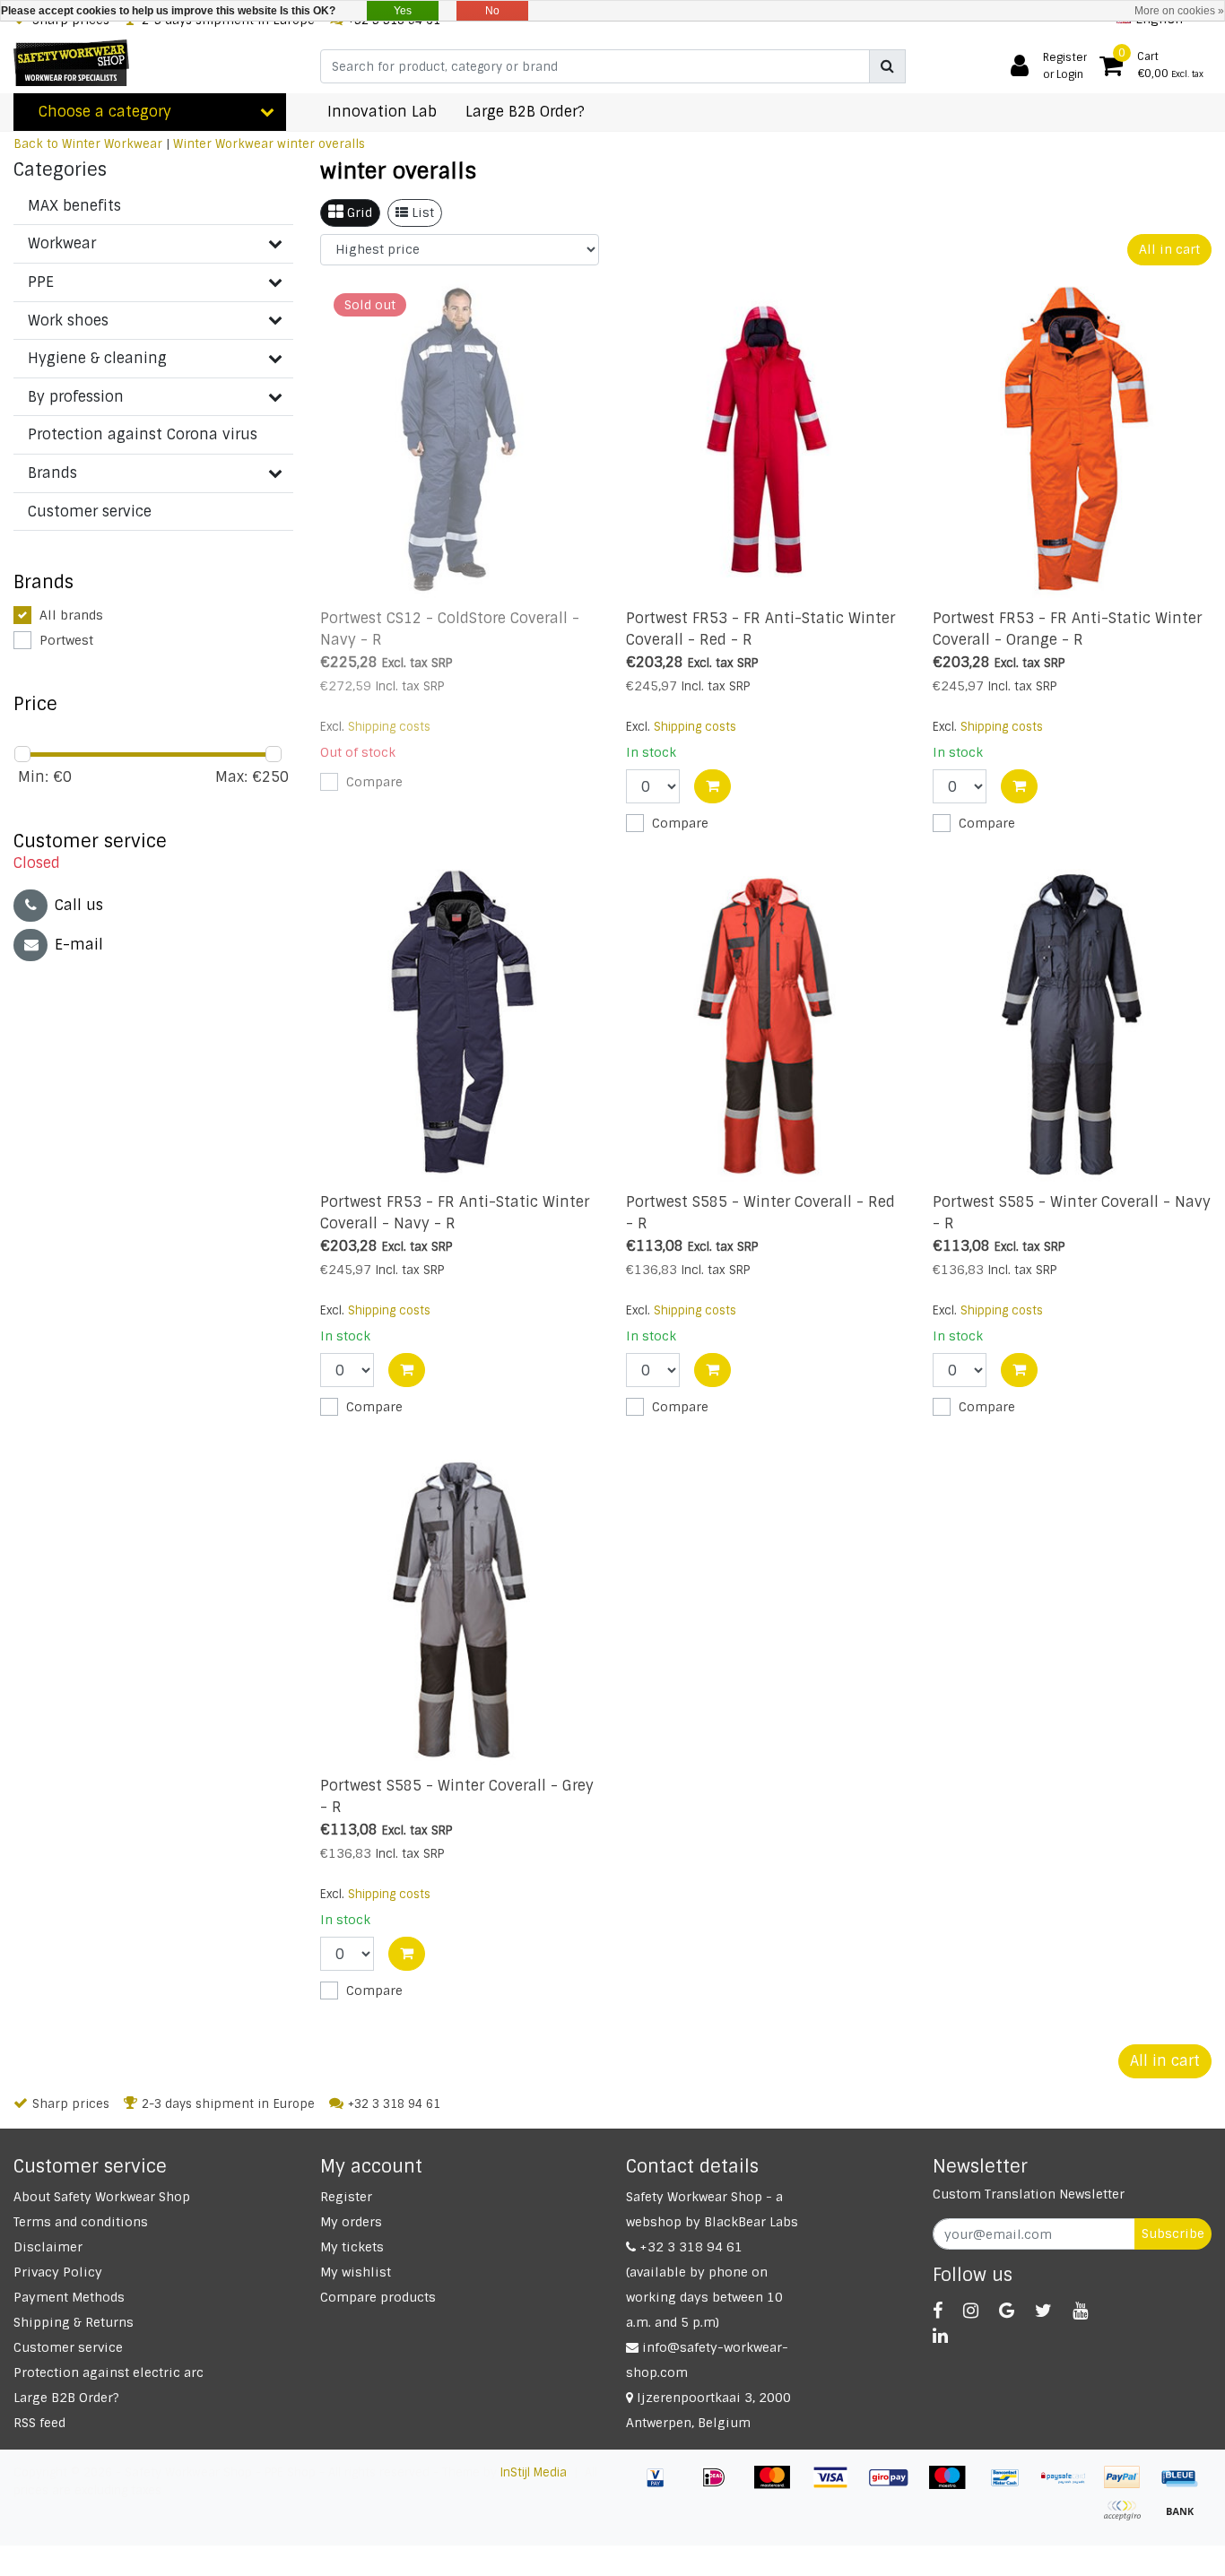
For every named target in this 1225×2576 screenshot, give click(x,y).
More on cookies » (1179, 11)
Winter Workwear (223, 144)
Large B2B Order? (66, 2398)
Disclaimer (48, 2247)
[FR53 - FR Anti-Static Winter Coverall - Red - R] (766, 441)
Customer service (68, 2347)
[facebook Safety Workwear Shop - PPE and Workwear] (938, 2311)
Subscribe (1173, 2233)
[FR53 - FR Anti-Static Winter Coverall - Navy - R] (460, 1023)
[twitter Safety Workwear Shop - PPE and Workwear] (1043, 2311)
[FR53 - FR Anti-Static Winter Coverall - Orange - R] (1073, 441)
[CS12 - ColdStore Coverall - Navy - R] (460, 441)
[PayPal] (1129, 2486)
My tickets (352, 2247)
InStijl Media (534, 2472)
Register (346, 2197)
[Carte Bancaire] (1129, 2519)
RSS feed (39, 2423)
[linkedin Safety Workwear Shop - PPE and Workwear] (940, 2336)
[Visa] (837, 2486)
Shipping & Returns (74, 2322)
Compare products (378, 2297)
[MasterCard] (779, 2486)
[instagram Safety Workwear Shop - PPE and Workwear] (971, 2311)
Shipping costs (389, 727)
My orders (351, 2222)
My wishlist (356, 2272)
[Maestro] (954, 2486)
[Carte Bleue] (1185, 2486)
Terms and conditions (81, 2222)
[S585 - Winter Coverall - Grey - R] (460, 1607)
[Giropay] (895, 2486)
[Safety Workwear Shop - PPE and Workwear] (71, 63)
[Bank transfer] (1185, 2519)
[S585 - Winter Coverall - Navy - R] (1073, 1023)
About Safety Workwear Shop (102, 2197)
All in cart (1169, 249)
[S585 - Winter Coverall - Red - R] (766, 1023)
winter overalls (321, 144)
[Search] (887, 66)
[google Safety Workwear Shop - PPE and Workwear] (1007, 2311)
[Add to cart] (712, 786)
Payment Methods (69, 2297)
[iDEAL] (721, 2486)
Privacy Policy (58, 2272)
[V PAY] (662, 2486)
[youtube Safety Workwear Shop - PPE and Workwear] (1080, 2311)
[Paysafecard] (1070, 2486)
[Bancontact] (1012, 2486)
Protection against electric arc (109, 2372)
